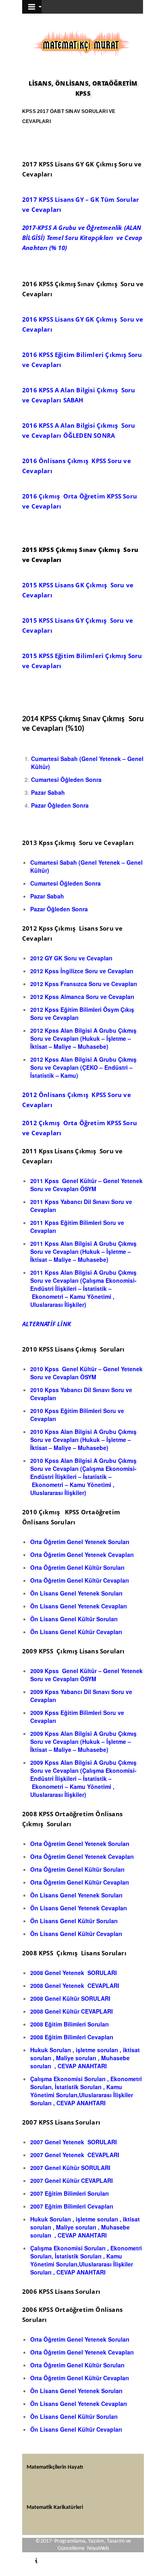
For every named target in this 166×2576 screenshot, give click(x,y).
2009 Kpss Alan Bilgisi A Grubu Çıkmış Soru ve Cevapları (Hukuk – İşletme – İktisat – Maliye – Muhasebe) (83, 1741)
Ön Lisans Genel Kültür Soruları (75, 1619)
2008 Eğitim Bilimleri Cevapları (72, 2037)
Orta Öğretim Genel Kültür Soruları (78, 1567)
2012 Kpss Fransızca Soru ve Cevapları (84, 984)
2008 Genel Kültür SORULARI (71, 1998)
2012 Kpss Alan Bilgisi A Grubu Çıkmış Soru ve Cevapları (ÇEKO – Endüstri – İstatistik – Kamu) (83, 1067)
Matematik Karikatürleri (55, 2507)
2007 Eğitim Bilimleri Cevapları (72, 2206)
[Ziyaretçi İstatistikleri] (32, 2562)
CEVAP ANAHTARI (82, 2066)
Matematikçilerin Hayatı (55, 2467)
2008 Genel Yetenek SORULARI (74, 1973)
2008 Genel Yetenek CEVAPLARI (75, 1985)
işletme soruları (97, 2050)
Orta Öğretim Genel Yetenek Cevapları (82, 1555)
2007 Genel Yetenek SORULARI (74, 2142)
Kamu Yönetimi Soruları (76, 2091)
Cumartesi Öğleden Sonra (66, 779)
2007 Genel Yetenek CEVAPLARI (75, 2155)
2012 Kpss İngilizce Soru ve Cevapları (82, 971)
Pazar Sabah (49, 792)
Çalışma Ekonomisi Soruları (68, 2079)
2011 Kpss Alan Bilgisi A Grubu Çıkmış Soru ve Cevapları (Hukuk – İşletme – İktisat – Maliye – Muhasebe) (83, 1251)
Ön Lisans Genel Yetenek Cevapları (79, 1606)
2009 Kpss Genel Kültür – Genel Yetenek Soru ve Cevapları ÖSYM (86, 1675)
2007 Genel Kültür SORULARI (70, 2168)
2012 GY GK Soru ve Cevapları (72, 958)
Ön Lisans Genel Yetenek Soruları (77, 1593)
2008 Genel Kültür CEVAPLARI (72, 2011)
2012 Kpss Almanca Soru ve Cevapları (82, 997)
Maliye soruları (77, 2058)
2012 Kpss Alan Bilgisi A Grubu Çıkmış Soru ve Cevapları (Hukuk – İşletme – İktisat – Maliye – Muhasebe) (83, 1038)
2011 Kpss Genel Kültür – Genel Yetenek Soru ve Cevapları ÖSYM (86, 1185)
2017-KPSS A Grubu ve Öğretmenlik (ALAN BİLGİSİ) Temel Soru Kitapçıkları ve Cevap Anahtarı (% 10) (82, 238)
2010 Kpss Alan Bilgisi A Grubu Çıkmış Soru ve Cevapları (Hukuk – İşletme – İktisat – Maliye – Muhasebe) (83, 1440)
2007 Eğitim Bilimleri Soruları (70, 2193)
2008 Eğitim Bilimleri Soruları (70, 2024)
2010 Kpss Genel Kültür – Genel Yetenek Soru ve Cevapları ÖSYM (86, 1373)
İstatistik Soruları (78, 2087)
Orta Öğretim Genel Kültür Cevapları (80, 1580)
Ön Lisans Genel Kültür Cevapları (76, 1632)
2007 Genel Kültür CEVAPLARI (72, 2180)
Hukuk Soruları (51, 2050)
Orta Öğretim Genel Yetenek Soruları (81, 1542)
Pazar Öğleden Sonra (60, 805)
